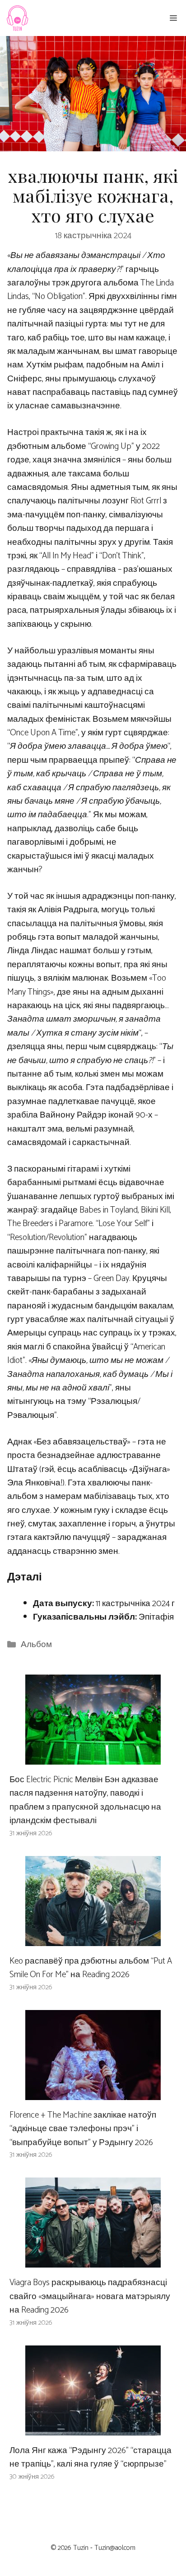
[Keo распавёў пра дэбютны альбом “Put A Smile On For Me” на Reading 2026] (93, 1939)
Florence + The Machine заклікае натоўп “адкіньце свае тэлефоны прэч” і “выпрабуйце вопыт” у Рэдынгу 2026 (83, 2129)
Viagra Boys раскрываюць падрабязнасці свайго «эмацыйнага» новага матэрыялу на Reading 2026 (90, 2296)
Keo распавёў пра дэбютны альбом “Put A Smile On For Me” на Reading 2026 (91, 1968)
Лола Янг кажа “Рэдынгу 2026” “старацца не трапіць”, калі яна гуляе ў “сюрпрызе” (91, 2457)
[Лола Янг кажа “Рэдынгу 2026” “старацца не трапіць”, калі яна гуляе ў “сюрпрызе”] (93, 2429)
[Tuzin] (17, 18)
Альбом (36, 1645)
